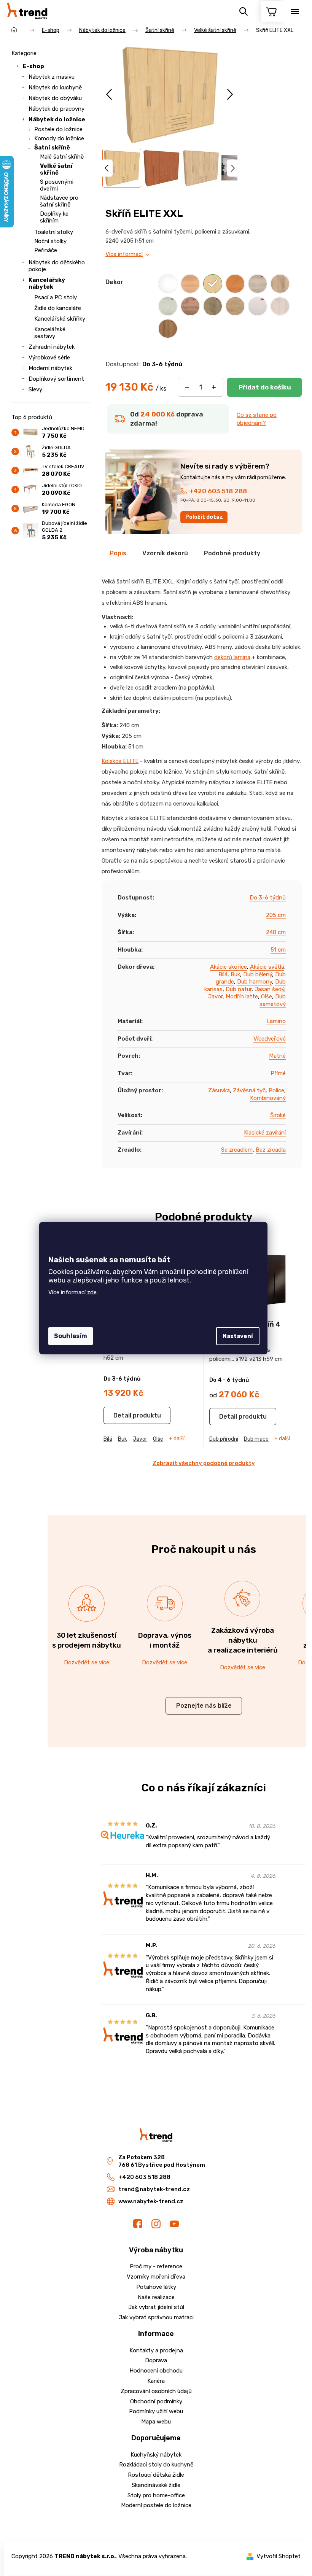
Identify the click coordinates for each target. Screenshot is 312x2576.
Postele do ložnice (58, 129)
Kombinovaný (268, 1098)
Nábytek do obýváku (55, 98)
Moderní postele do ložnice (156, 2505)
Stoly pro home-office (156, 2495)
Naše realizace (156, 2297)
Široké (278, 1115)
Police (276, 1090)
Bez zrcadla (271, 1150)
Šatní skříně (52, 148)
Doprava (156, 2360)
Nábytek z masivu (52, 77)
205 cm (276, 915)
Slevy (35, 389)
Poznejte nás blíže (204, 1706)
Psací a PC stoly (56, 297)
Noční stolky (50, 241)
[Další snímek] (230, 95)
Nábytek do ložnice (57, 119)
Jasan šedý (269, 989)
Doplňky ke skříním (54, 217)
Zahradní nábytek (52, 347)
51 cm (278, 950)
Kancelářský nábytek (47, 283)
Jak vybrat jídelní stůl (156, 2307)
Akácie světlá (267, 967)
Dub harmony (255, 982)
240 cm (276, 932)
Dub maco (256, 1439)
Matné (277, 1056)
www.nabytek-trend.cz (151, 2201)
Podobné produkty (232, 553)
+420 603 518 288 (218, 491)
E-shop (33, 66)
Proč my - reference (156, 2266)
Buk (235, 974)
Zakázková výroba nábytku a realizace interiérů (243, 1640)
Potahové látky (156, 2287)
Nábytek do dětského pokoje (57, 266)
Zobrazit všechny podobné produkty (204, 1463)
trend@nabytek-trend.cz (154, 2189)
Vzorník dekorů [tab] (165, 553)
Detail (122, 1415)
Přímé (278, 1073)
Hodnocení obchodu (156, 2371)
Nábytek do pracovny (57, 109)
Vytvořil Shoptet (279, 2556)
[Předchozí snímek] (110, 95)
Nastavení (238, 1336)
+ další (177, 1439)
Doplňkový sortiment (56, 379)
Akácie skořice (228, 967)
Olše (267, 996)
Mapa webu (156, 2422)
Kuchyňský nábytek (156, 2455)
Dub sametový (273, 1000)
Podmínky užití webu (156, 2411)
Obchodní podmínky (156, 2401)
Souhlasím (71, 1336)
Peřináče (46, 250)
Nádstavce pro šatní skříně (59, 201)
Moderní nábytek (50, 368)
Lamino (276, 1021)
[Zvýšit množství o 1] (214, 387)
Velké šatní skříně (56, 169)
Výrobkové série (49, 358)
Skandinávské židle (156, 2485)
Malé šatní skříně (62, 157)
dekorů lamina (232, 657)
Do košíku (264, 387)
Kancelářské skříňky (60, 319)
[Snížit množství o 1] (187, 387)
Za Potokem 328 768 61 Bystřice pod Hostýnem (162, 2161)
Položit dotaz (204, 517)
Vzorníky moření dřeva (156, 2277)
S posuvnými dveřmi (57, 185)
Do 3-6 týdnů (268, 898)
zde (92, 1292)
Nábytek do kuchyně (55, 87)
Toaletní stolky (54, 232)
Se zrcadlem (237, 1150)
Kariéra (156, 2381)
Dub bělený (258, 974)
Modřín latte (242, 996)
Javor (215, 996)
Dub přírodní (224, 1439)
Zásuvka (219, 1090)
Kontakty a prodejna (156, 2350)
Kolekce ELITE (120, 761)
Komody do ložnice (59, 138)
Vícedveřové (270, 1039)
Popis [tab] (118, 553)
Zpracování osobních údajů (156, 2391)
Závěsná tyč (249, 1090)
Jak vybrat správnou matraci (156, 2317)
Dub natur (239, 989)
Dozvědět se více (87, 1662)
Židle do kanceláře (58, 308)
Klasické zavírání (265, 1133)
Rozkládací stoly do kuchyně (156, 2465)
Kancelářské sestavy (50, 333)
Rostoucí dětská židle (156, 2475)
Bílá (223, 974)
